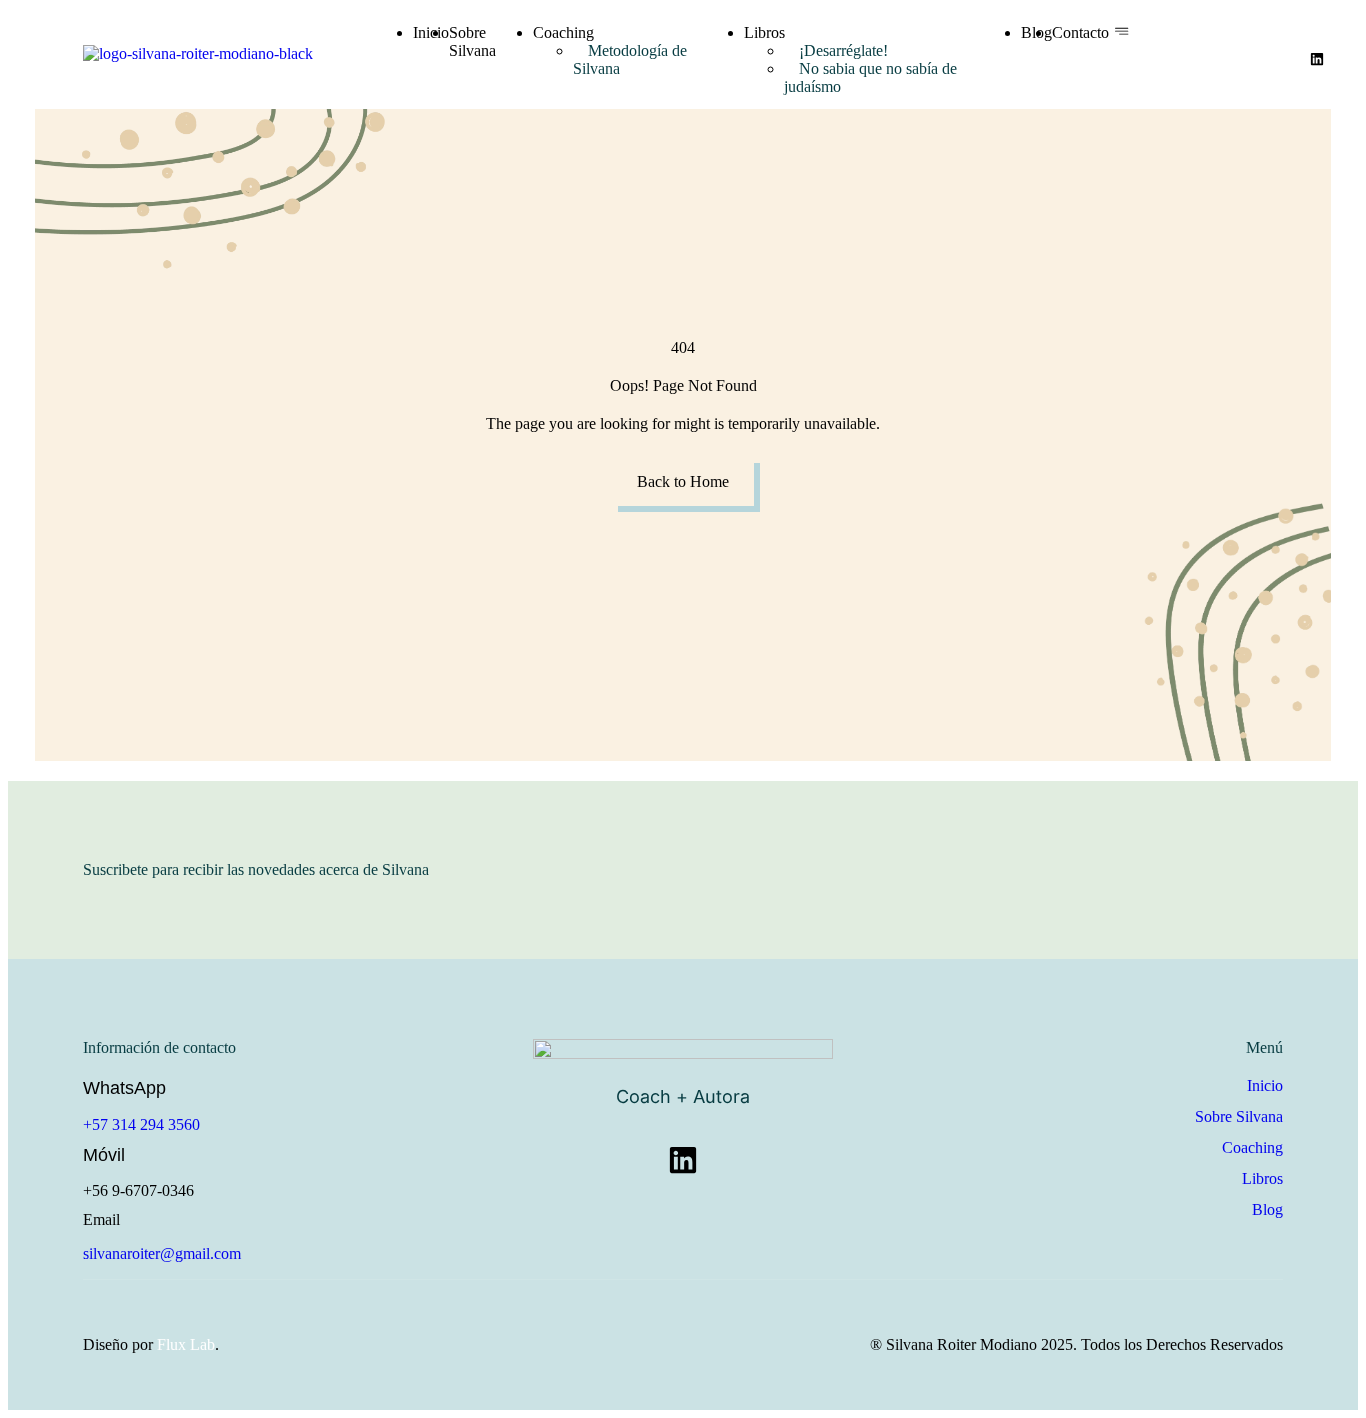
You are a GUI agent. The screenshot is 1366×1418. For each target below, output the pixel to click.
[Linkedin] (1317, 59)
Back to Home (683, 481)
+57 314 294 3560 (141, 1124)
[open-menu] (1121, 32)
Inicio (431, 32)
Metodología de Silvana (630, 59)
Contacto (1080, 32)
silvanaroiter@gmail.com (162, 1253)
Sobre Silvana (472, 41)
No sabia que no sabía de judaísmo (870, 77)
